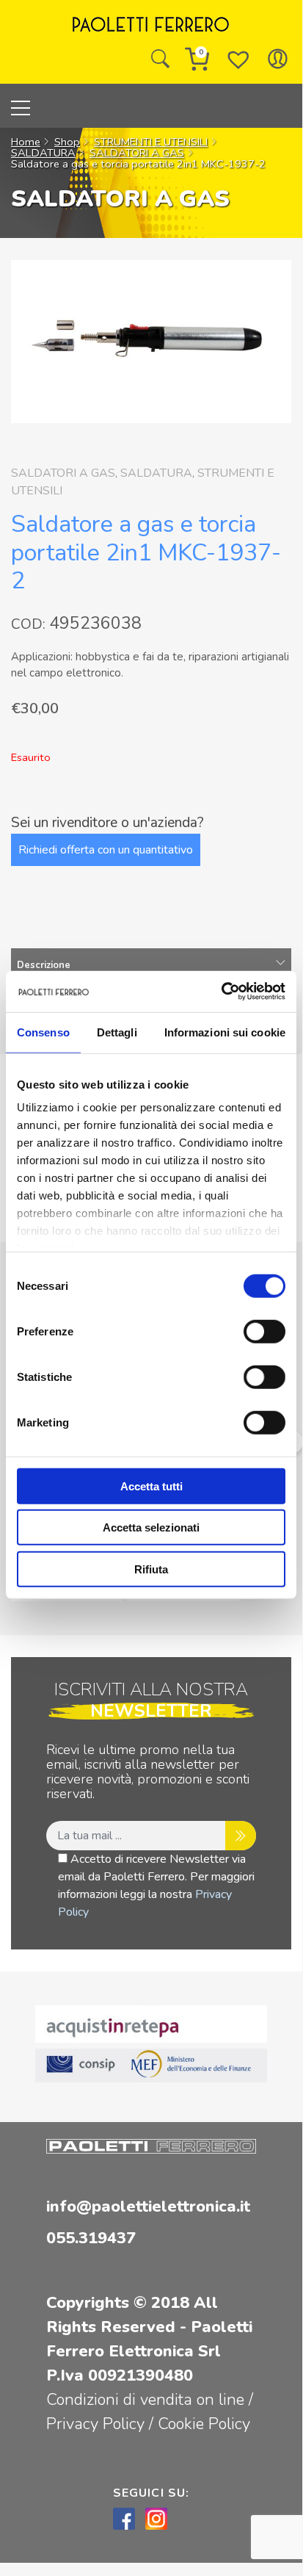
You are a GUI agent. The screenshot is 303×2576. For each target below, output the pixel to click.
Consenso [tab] (43, 1032)
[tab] (151, 966)
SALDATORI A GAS (137, 153)
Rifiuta (151, 1569)
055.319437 (91, 2238)
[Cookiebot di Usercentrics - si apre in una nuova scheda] (221, 992)
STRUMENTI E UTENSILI (151, 142)
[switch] (264, 1331)
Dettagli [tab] (117, 1032)
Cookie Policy (204, 2424)
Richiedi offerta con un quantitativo (106, 850)
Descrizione (44, 965)
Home (26, 142)
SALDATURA (43, 153)
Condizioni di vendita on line (145, 2400)
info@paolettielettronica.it (148, 2207)
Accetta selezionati (151, 1527)
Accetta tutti (151, 1486)
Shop (67, 142)
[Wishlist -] (238, 59)
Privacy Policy (98, 2424)
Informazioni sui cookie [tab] (225, 1032)
